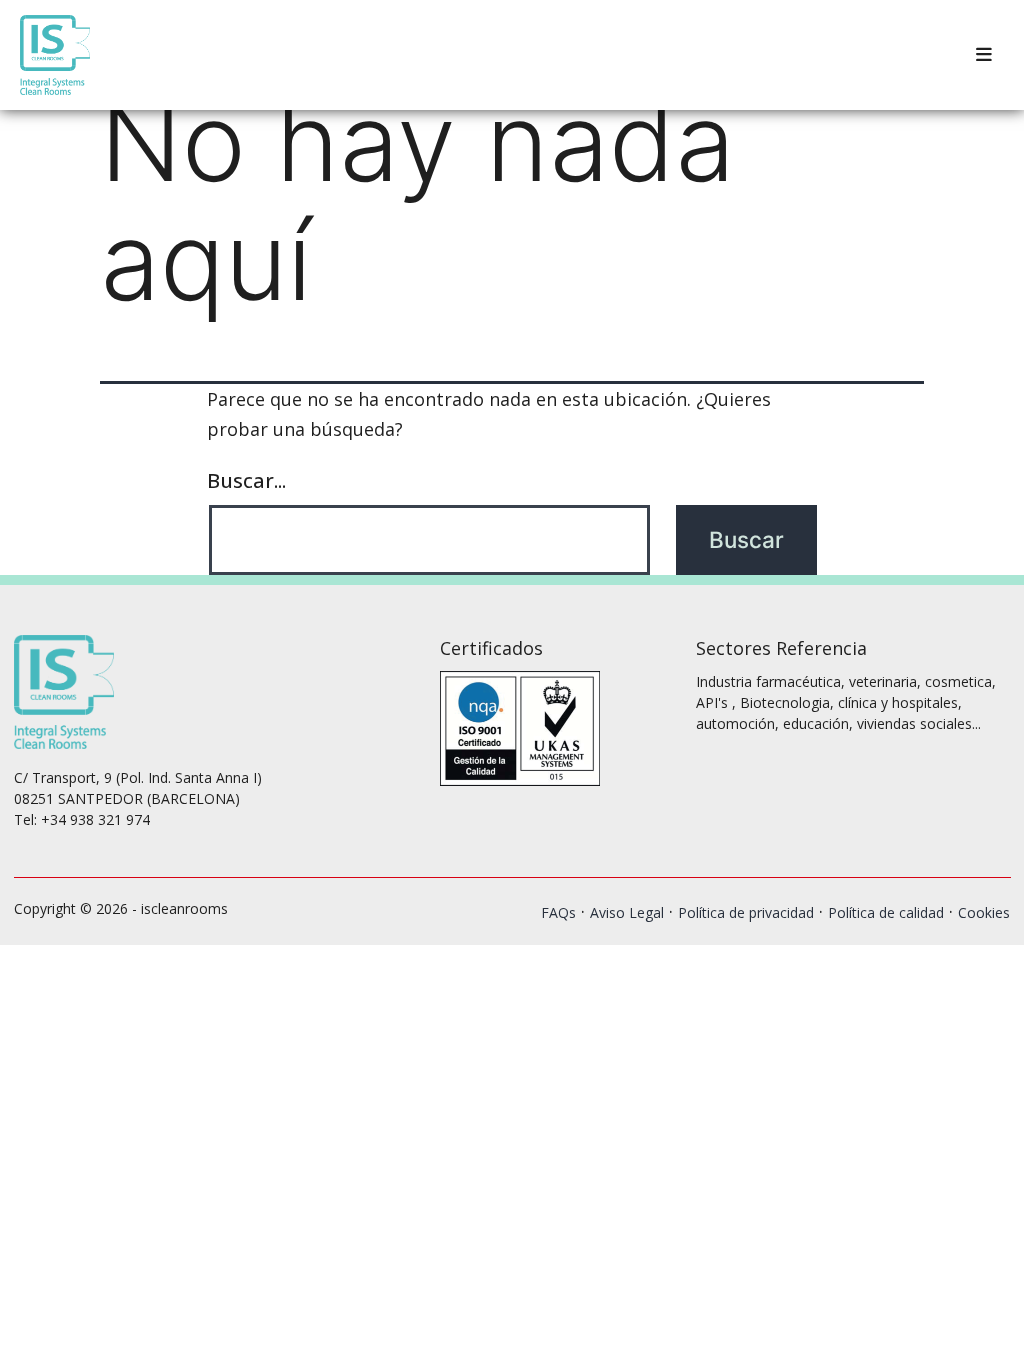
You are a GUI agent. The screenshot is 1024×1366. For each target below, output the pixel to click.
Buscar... (246, 480)
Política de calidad (886, 912)
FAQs (558, 912)
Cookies (984, 912)
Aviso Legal (627, 912)
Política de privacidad (746, 912)
